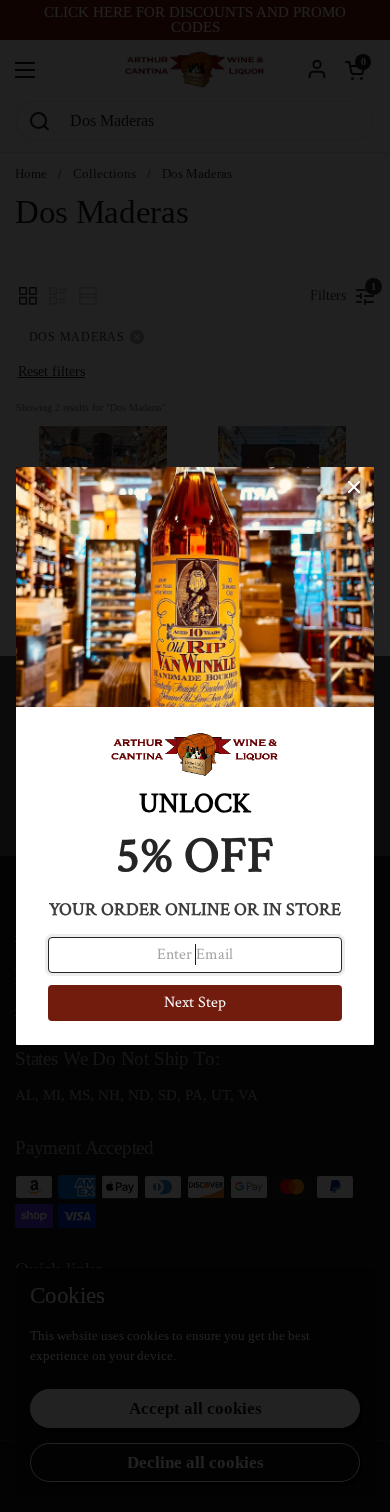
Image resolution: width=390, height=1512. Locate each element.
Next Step (195, 1002)
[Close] (354, 487)
